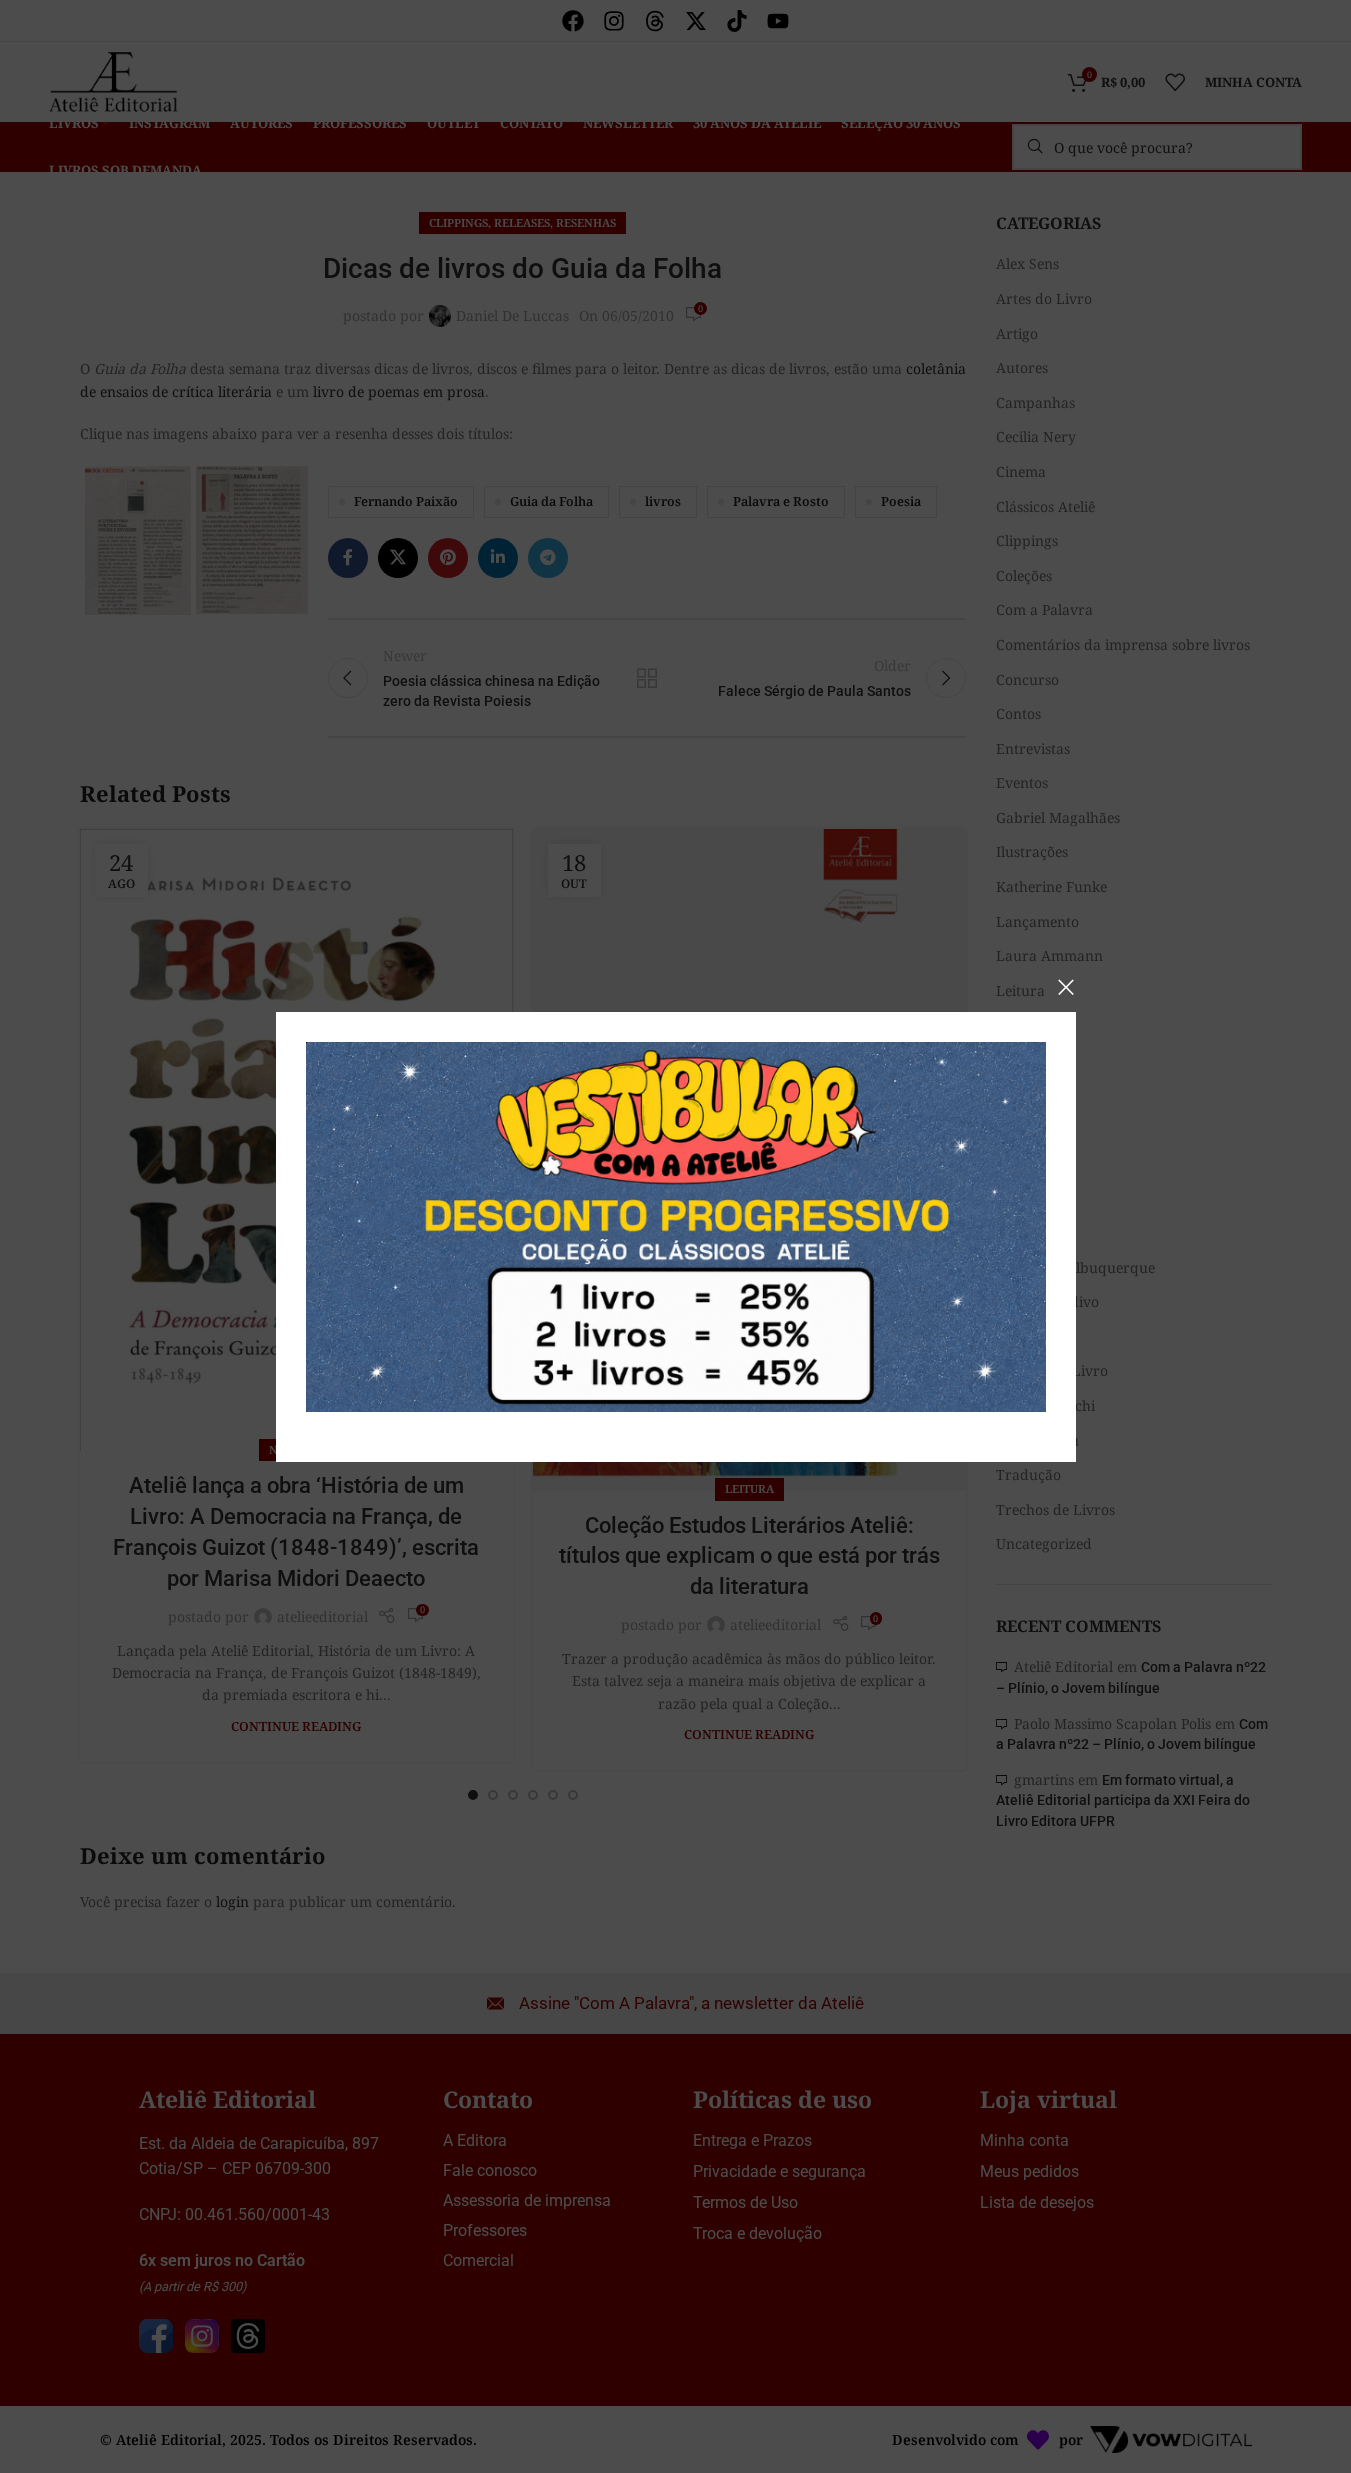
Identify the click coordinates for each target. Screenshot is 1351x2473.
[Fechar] (1066, 987)
